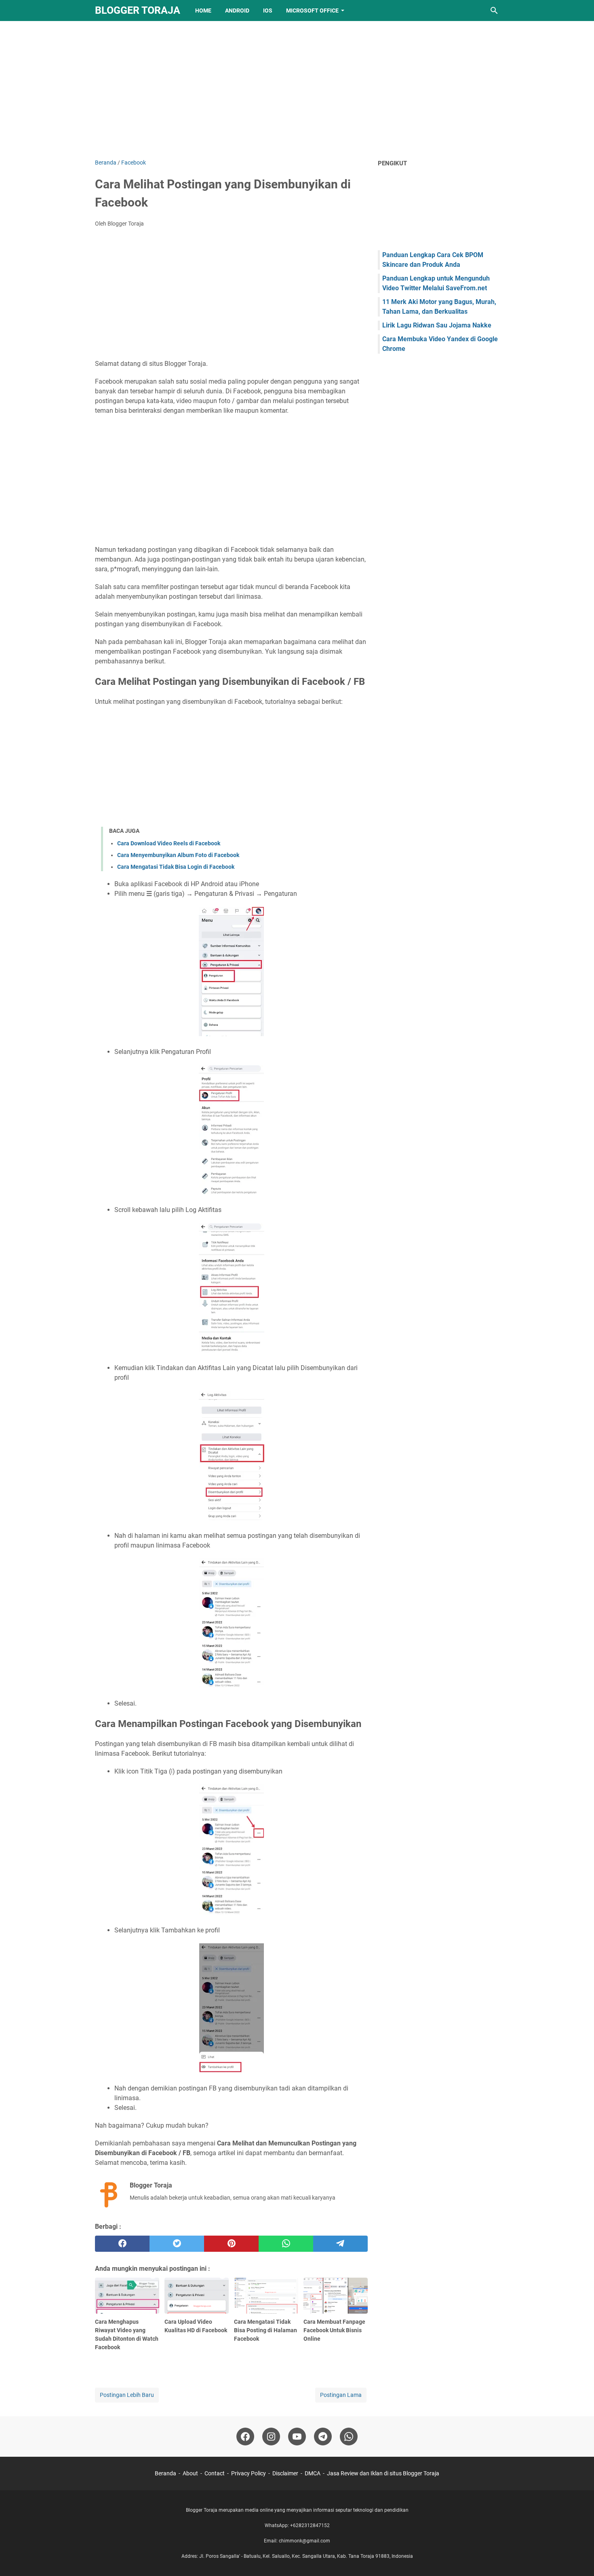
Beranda (165, 2473)
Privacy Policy (249, 2473)
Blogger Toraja (138, 10)
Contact (215, 2473)
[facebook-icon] (245, 2437)
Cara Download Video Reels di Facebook (169, 843)
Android (237, 11)
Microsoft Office (312, 11)
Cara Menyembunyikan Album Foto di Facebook (178, 855)
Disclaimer (285, 2473)
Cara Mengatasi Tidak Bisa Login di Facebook (176, 867)
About (190, 2473)
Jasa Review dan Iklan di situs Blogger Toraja (383, 2473)
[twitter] (177, 2244)
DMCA (313, 2473)
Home (203, 11)
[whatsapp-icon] (349, 2437)
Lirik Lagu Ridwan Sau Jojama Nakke (437, 325)
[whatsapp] (286, 2244)
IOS (268, 11)
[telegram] (340, 2244)
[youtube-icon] (297, 2437)
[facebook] (122, 2244)
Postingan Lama (341, 2395)
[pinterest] (231, 2244)
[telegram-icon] (323, 2437)
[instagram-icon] (271, 2437)
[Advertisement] (297, 90)
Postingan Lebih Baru (127, 2395)
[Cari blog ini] (494, 11)
